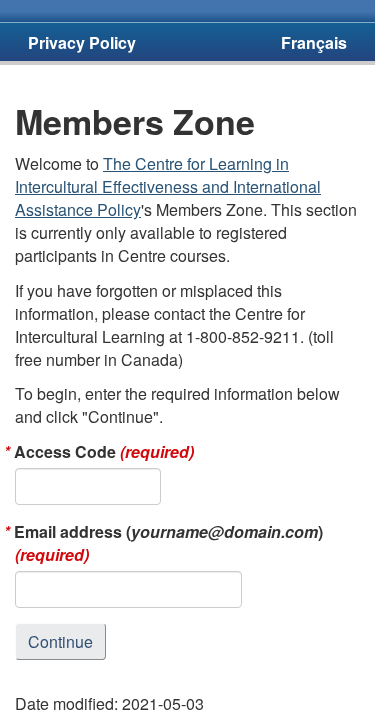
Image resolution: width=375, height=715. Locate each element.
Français (314, 42)
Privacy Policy (82, 42)
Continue (60, 641)
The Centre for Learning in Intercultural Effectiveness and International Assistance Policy (168, 186)
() (169, 543)
